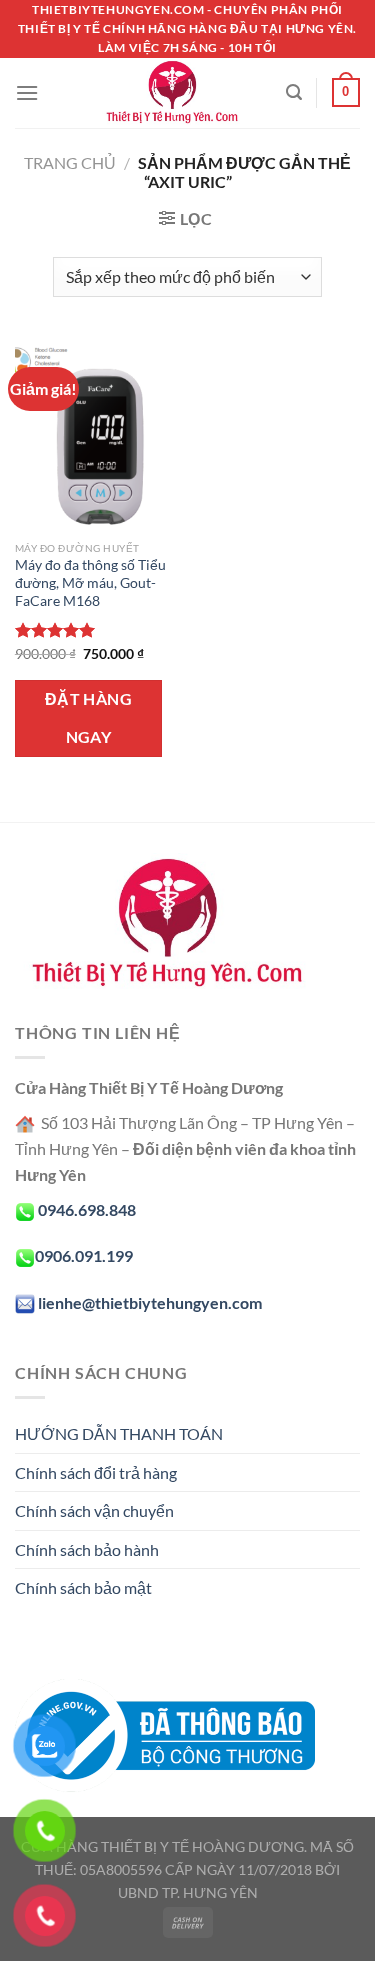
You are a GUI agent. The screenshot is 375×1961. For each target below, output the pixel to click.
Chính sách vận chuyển (94, 1510)
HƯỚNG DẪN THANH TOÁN (119, 1433)
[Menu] (27, 92)
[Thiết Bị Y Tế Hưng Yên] (171, 93)
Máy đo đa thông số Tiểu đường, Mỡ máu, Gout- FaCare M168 (90, 582)
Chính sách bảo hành (87, 1549)
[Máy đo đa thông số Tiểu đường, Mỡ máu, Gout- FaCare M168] (96, 434)
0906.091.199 (84, 1255)
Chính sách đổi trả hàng (96, 1472)
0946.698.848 (87, 1209)
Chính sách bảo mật (83, 1587)
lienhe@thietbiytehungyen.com (150, 1302)
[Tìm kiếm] (294, 92)
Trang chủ (70, 162)
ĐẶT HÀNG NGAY (89, 717)
